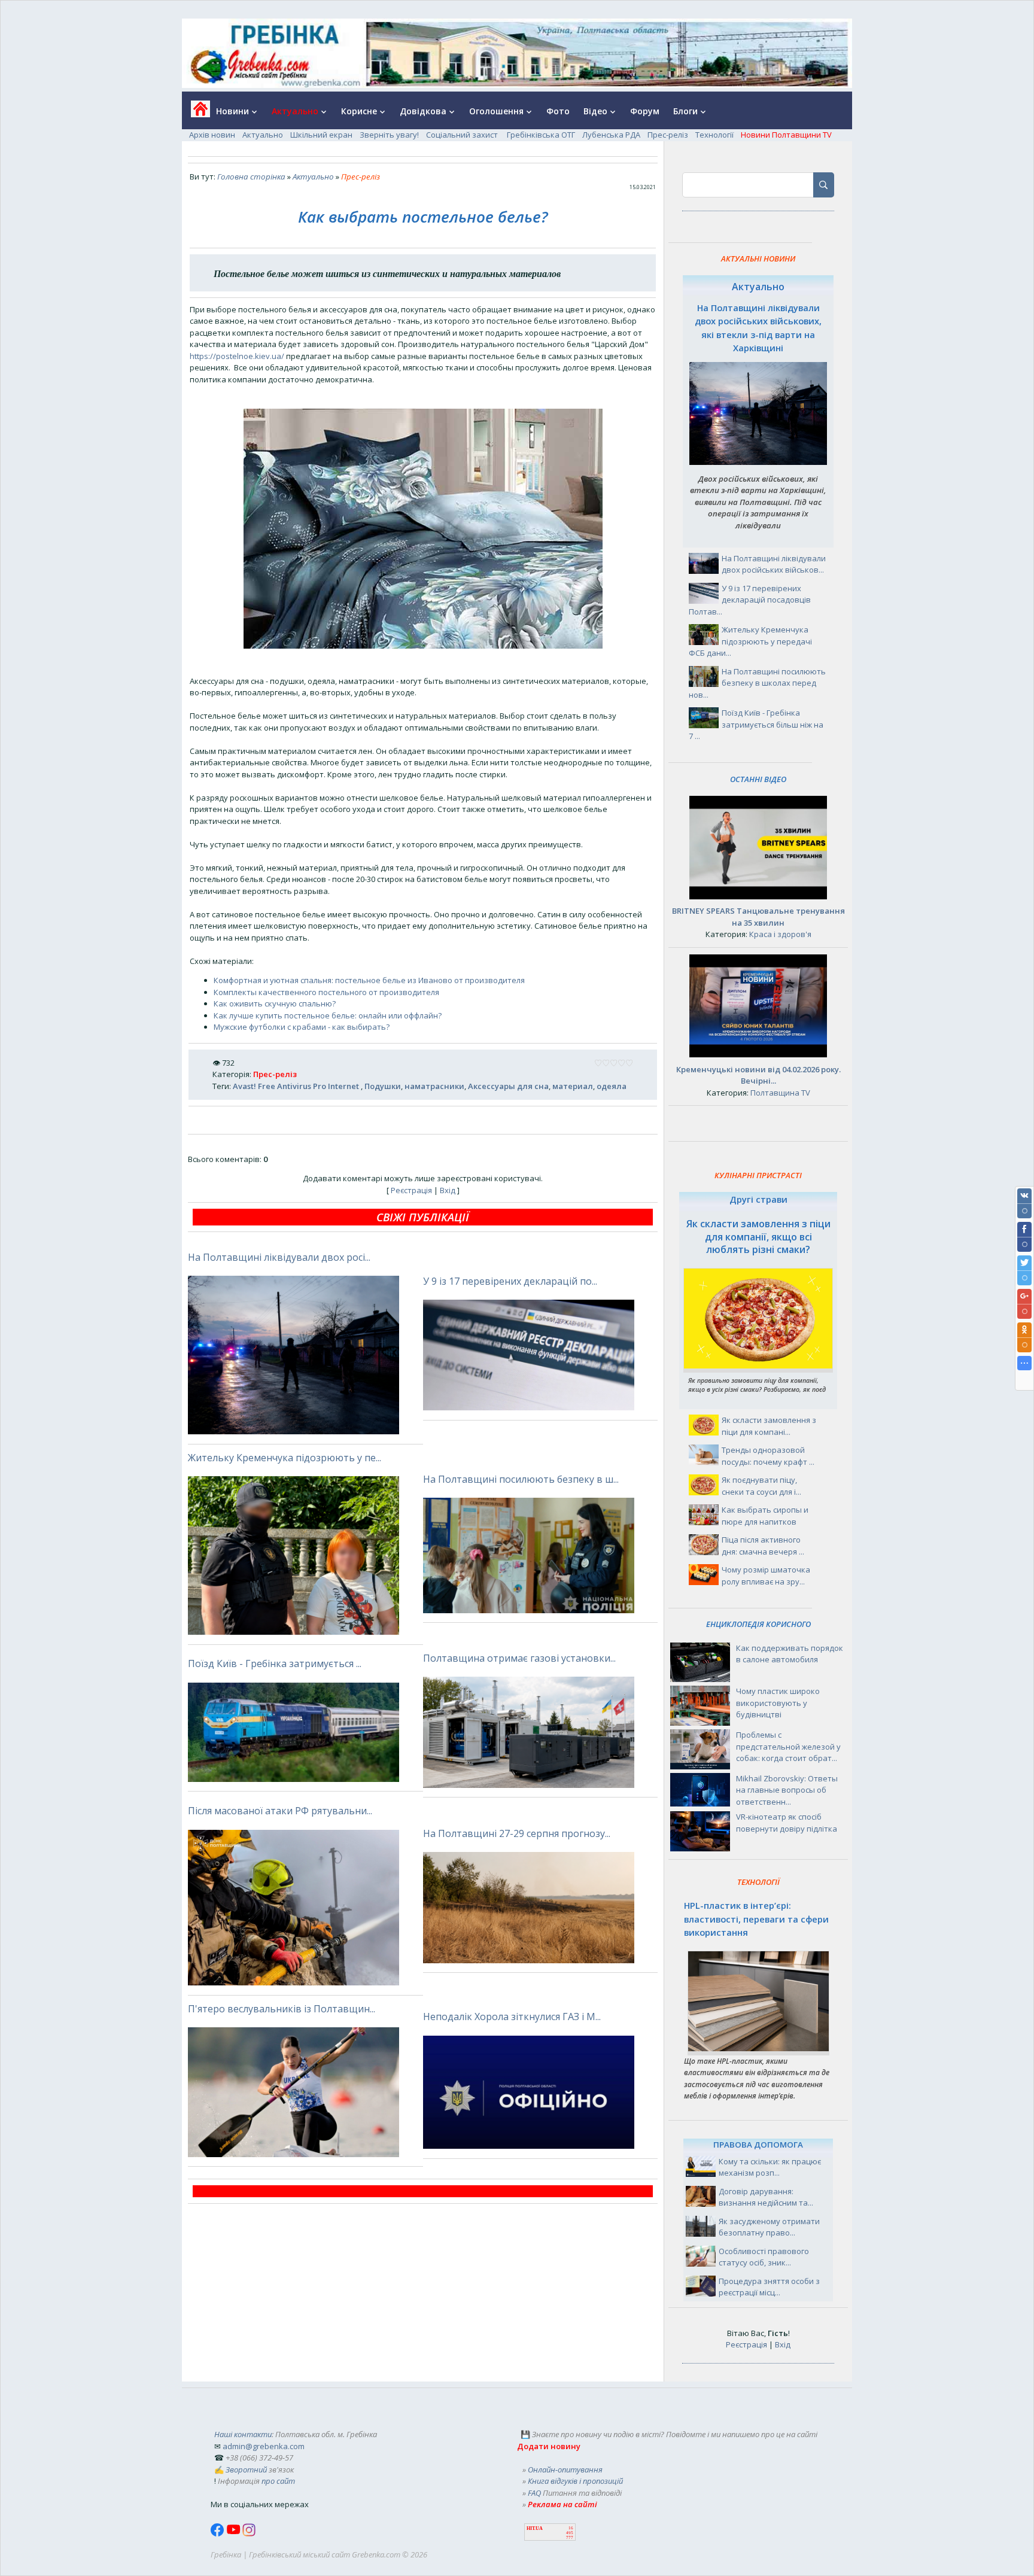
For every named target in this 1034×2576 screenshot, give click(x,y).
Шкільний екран (321, 135)
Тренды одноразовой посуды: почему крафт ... (768, 1456)
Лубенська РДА (611, 135)
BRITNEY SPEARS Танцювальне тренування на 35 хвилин (758, 917)
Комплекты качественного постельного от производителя (326, 992)
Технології (714, 135)
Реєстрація (411, 1190)
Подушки (383, 1086)
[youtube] (234, 2534)
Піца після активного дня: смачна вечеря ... (763, 1546)
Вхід (448, 1190)
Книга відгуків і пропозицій (575, 2481)
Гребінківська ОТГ (541, 135)
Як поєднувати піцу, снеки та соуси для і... (761, 1486)
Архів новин (212, 135)
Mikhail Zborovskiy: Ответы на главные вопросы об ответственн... (787, 1790)
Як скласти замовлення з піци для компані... (769, 1426)
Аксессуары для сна (508, 1086)
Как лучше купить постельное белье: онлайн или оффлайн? (328, 1015)
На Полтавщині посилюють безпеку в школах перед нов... (757, 683)
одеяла (612, 1086)
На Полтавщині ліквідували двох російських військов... (774, 564)
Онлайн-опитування (565, 2469)
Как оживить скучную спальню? (275, 1003)
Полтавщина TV (780, 1093)
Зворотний (246, 2469)
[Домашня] (196, 113)
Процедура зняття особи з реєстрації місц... (769, 2287)
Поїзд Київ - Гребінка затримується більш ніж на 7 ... (756, 724)
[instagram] (249, 2534)
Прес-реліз (668, 135)
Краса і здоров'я (780, 934)
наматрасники (434, 1086)
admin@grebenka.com (264, 2446)
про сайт (278, 2481)
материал (573, 1086)
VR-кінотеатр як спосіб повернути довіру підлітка (787, 1823)
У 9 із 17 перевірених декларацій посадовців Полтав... (750, 600)
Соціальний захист (463, 135)
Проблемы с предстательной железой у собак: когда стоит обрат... (788, 1746)
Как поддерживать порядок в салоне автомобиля (790, 1654)
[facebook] (218, 2534)
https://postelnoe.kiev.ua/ (237, 356)
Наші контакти (243, 2434)
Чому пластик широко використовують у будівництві (778, 1703)
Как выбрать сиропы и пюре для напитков (765, 1516)
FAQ (534, 2493)
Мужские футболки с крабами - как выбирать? (302, 1027)
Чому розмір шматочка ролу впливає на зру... (766, 1576)
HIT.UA (535, 2528)
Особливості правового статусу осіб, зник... (764, 2257)
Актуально (263, 135)
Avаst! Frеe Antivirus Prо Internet (297, 1086)
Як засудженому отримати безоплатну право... (769, 2227)
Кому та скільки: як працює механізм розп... (770, 2167)
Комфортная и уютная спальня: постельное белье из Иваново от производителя (369, 980)
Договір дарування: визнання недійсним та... (766, 2197)
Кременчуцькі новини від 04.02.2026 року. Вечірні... (758, 1075)
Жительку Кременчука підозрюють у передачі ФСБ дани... (750, 641)
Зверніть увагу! (389, 135)
